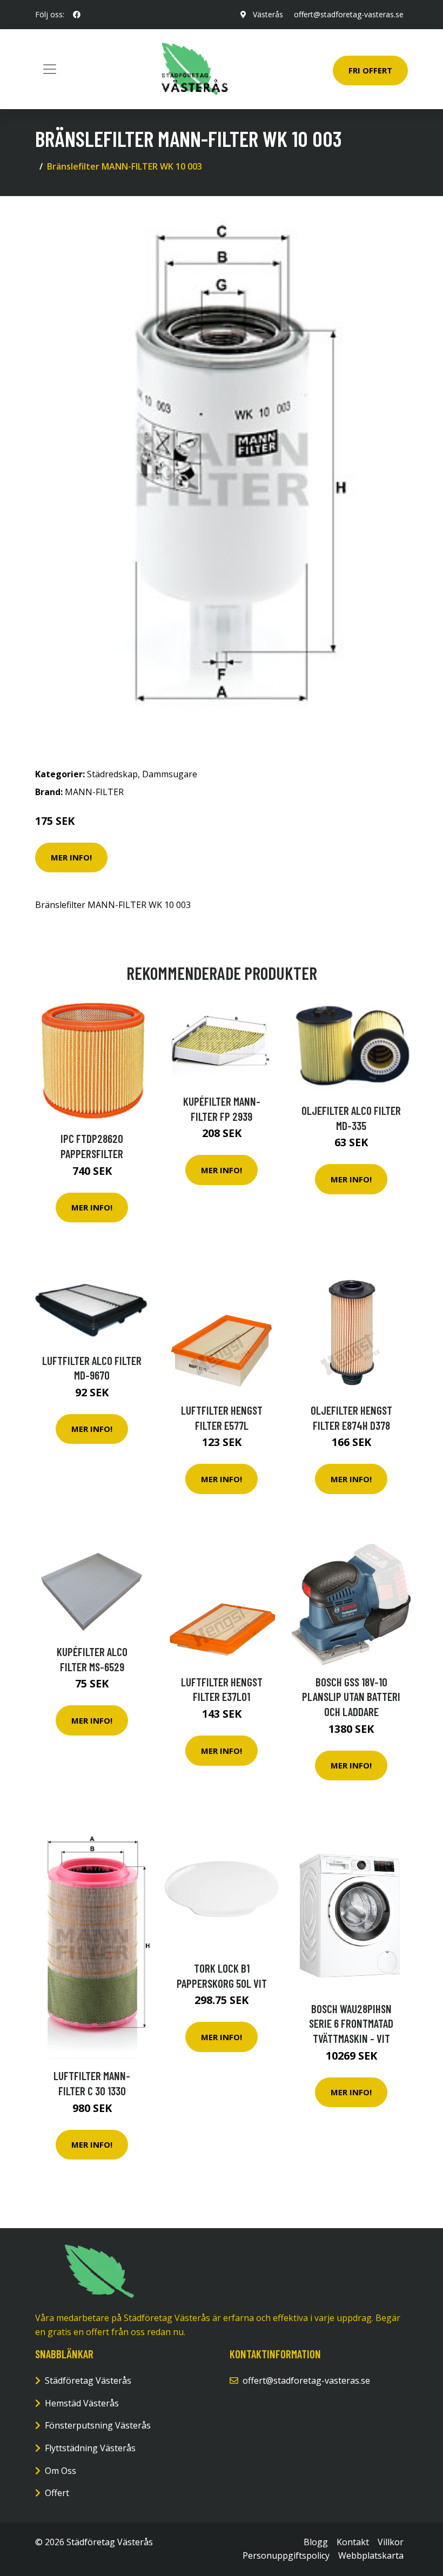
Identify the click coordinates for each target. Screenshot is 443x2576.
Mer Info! (71, 857)
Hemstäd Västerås (82, 2403)
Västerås (268, 14)
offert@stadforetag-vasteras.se (349, 14)
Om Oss (61, 2471)
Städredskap (112, 774)
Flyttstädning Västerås (90, 2448)
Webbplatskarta (371, 2555)
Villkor (391, 2542)
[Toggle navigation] (50, 69)
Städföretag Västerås (88, 2380)
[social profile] (77, 15)
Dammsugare (170, 774)
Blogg (316, 2542)
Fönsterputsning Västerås (98, 2425)
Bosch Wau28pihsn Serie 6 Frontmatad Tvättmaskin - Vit (351, 2023)
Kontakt (353, 2542)
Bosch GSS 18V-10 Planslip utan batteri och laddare (351, 1697)
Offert (57, 2493)
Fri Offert (370, 70)
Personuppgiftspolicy (286, 2555)
